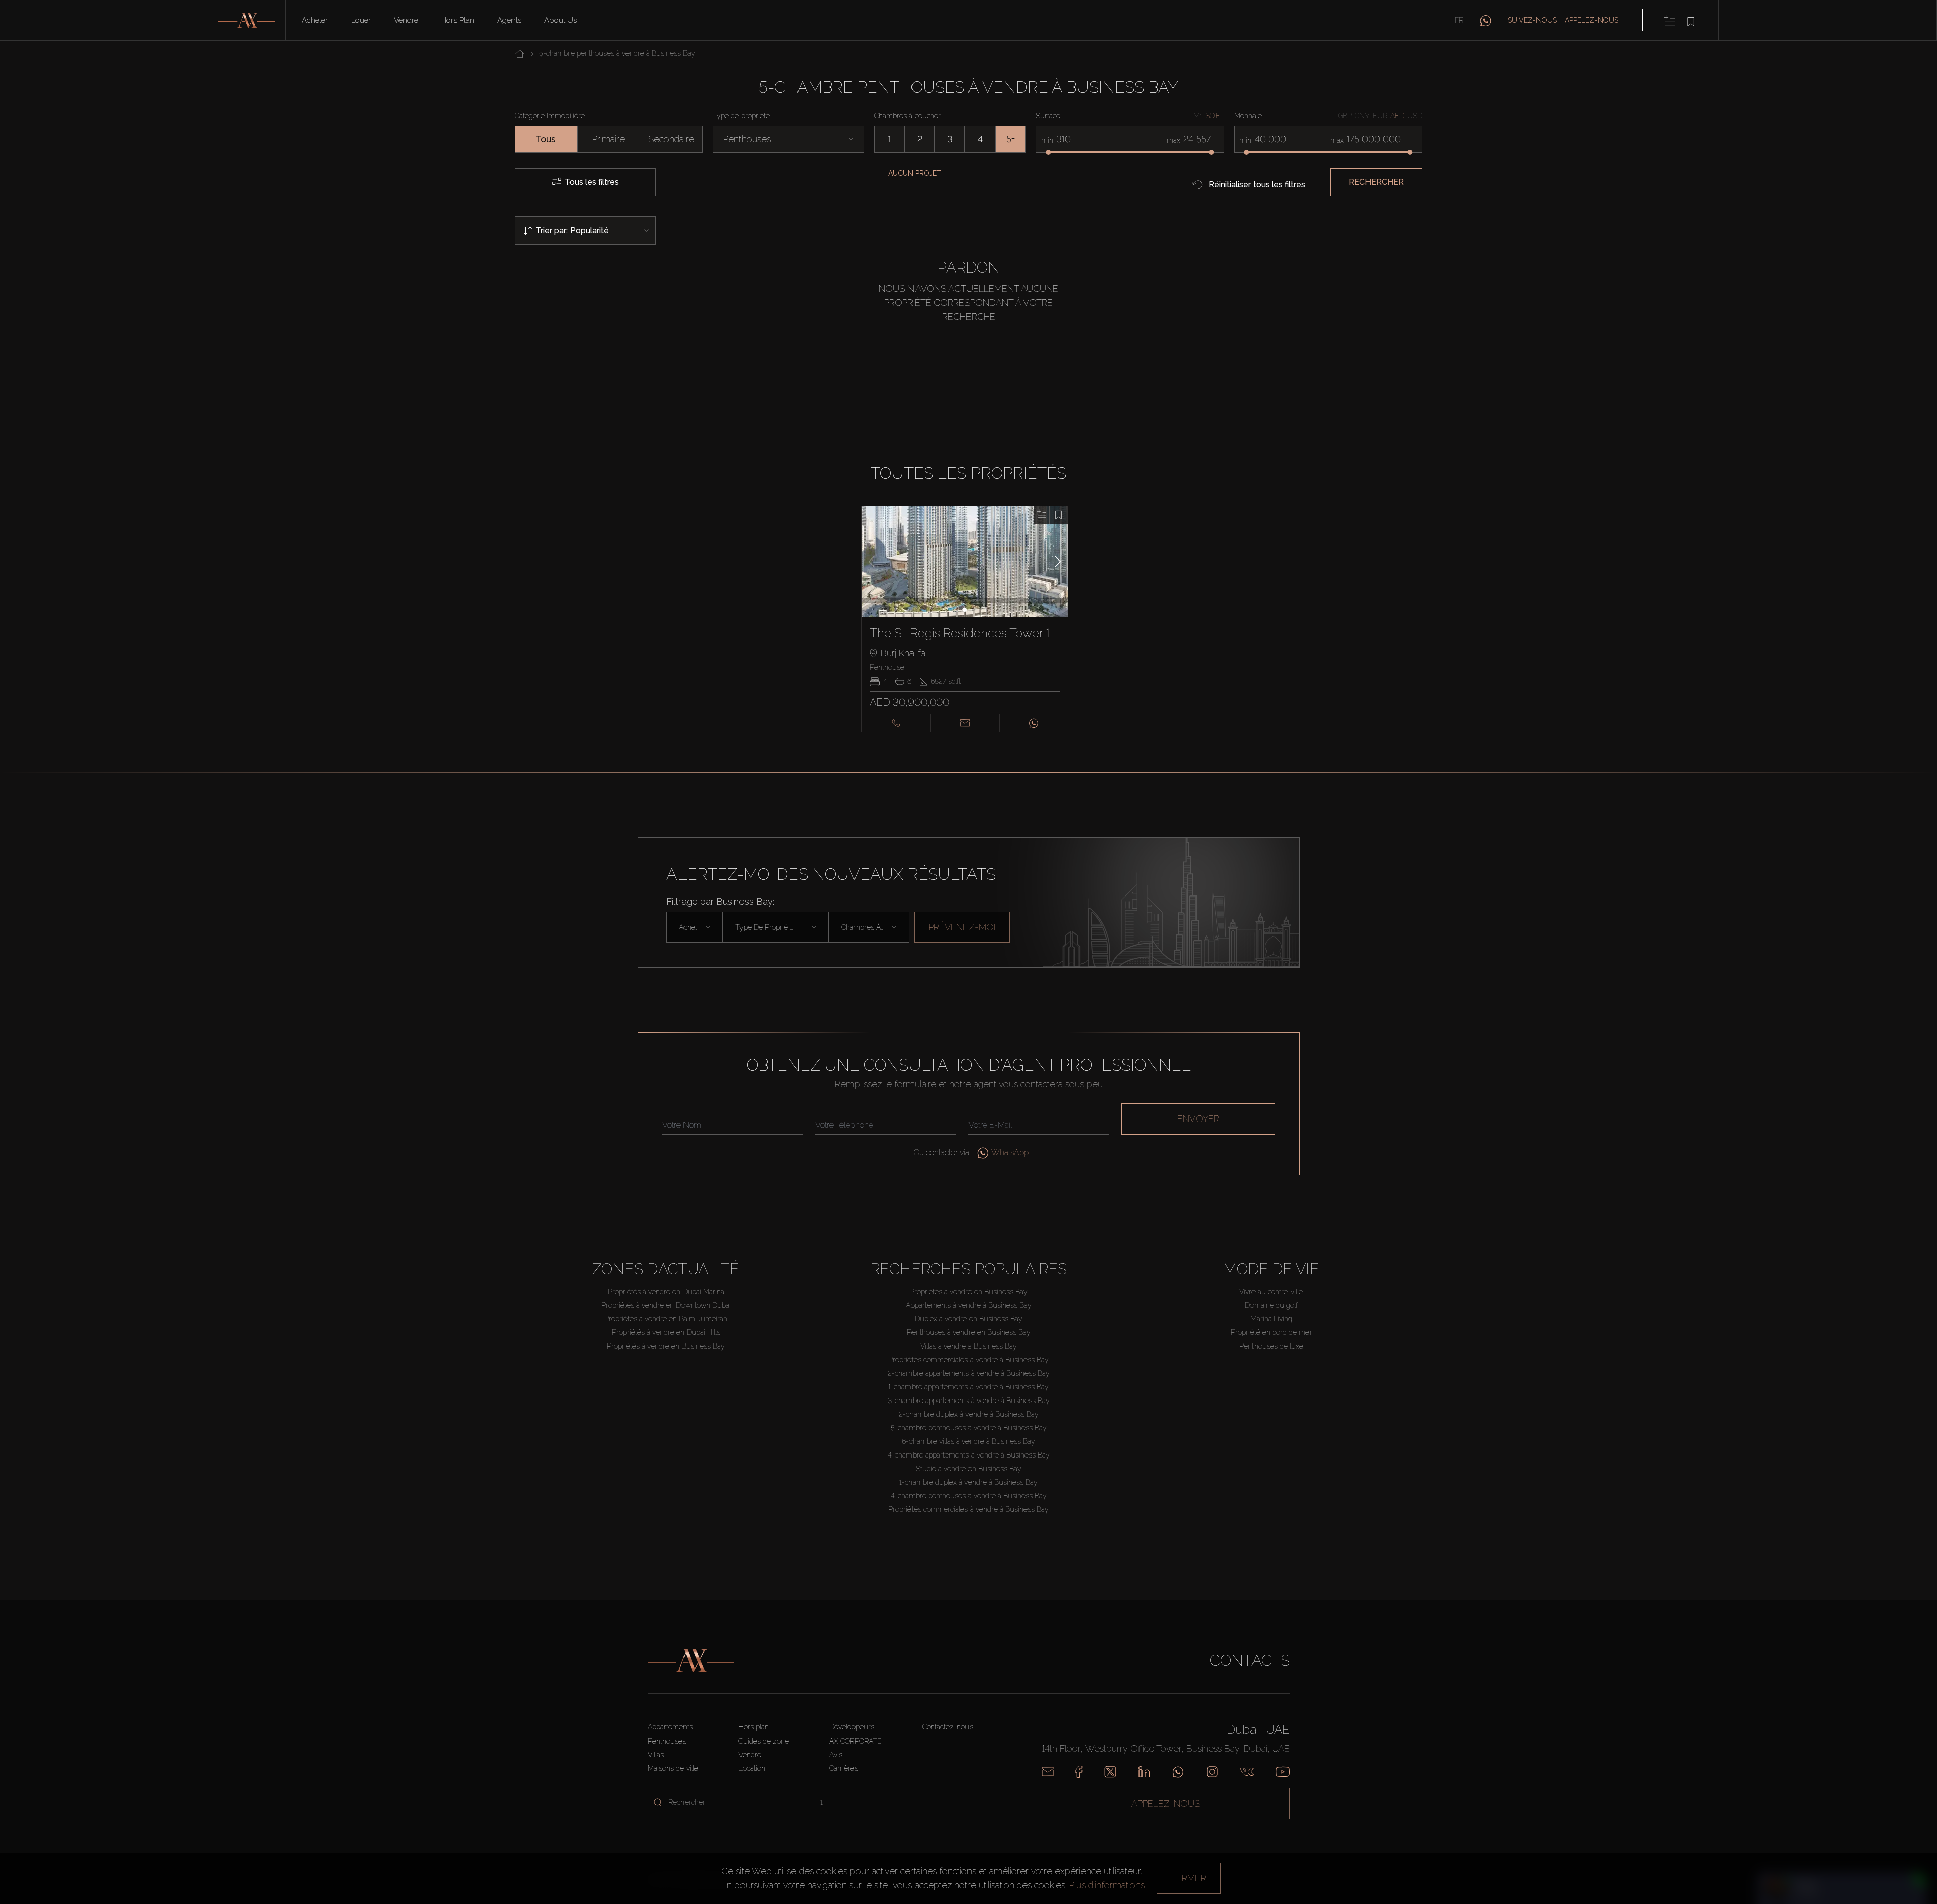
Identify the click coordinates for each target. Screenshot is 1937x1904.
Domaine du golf (1271, 1305)
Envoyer (1198, 1119)
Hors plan (458, 20)
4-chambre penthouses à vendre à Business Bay (969, 1496)
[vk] (1247, 1772)
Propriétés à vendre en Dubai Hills (666, 1332)
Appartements (670, 1727)
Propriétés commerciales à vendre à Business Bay (968, 1360)
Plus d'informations (1107, 1885)
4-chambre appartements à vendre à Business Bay (969, 1455)
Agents (509, 20)
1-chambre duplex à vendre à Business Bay (968, 1482)
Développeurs (852, 1727)
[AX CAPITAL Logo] (691, 1661)
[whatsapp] (1486, 20)
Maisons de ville (673, 1768)
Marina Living (1271, 1319)
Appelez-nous (1591, 20)
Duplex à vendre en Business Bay (968, 1319)
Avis (836, 1755)
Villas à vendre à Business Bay (968, 1346)
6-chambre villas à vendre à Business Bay (968, 1441)
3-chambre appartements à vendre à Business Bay (969, 1401)
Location (752, 1768)
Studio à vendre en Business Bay (968, 1469)
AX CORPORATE (856, 1741)
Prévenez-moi (962, 927)
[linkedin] (1144, 1772)
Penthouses (667, 1741)
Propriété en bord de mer (1271, 1332)
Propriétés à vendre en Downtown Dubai (666, 1305)
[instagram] (1212, 1772)
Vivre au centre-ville (1271, 1292)
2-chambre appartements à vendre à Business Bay (969, 1373)
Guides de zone (764, 1741)
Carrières (844, 1768)
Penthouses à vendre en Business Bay (969, 1332)
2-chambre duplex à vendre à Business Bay (969, 1414)
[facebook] (1079, 1772)
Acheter (315, 20)
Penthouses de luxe (1271, 1346)
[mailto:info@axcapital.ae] (1048, 1772)
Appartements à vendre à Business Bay (969, 1305)
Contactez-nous (948, 1727)
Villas (656, 1755)
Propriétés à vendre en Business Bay (666, 1346)
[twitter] (1110, 1772)
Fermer (1189, 1878)
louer (361, 20)
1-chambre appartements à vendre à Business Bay (968, 1387)
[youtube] (1283, 1772)
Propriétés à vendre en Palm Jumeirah (666, 1319)
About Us (560, 20)
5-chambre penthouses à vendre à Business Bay (969, 1428)
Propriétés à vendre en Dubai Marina (666, 1292)
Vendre (406, 20)
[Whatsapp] (1178, 1772)
